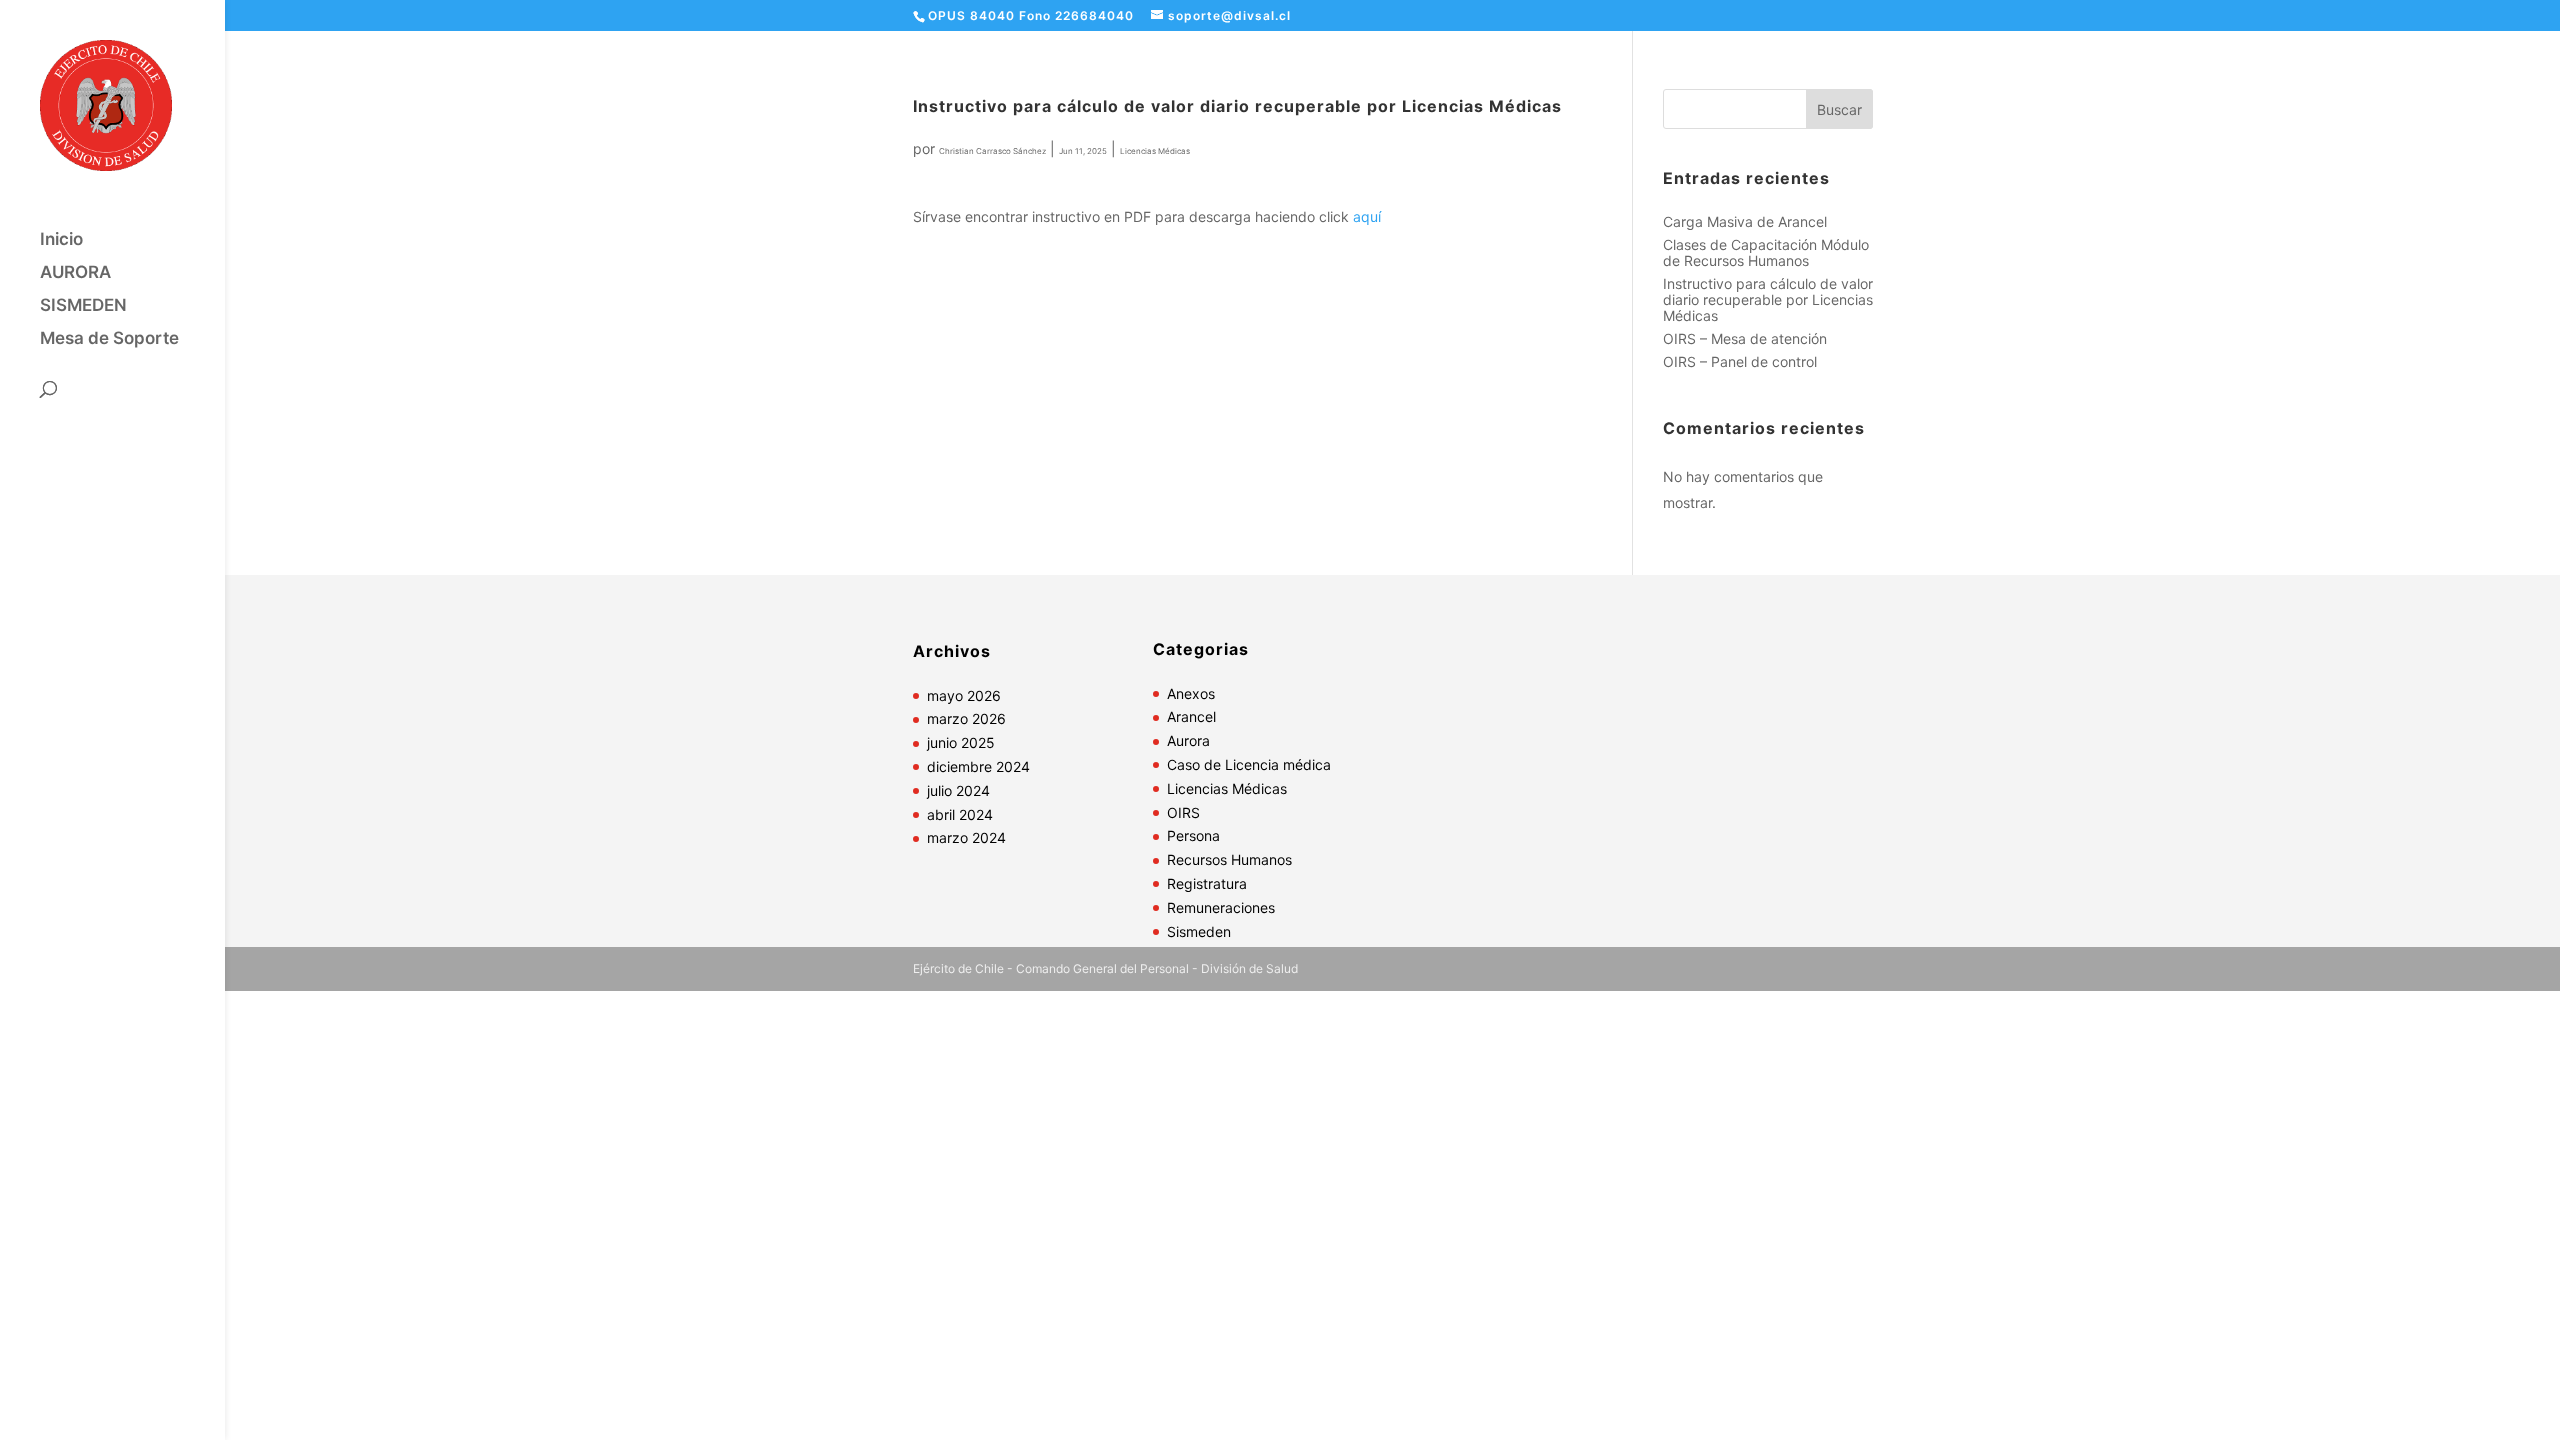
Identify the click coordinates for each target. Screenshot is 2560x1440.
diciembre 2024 (978, 766)
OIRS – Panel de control (1740, 361)
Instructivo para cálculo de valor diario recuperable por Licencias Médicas (1768, 299)
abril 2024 (960, 814)
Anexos (1191, 693)
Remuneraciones (1221, 907)
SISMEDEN (83, 306)
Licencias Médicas (1155, 151)
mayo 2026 (964, 695)
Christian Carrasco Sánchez (992, 151)
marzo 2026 (966, 718)
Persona (1193, 835)
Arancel (1191, 716)
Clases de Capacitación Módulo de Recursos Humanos (1766, 252)
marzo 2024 (966, 837)
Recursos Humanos (1229, 859)
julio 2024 (958, 790)
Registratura (1207, 883)
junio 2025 (961, 742)
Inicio (61, 240)
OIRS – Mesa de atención (1745, 338)
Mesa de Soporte (109, 339)
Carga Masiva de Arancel (1745, 221)
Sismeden (1199, 931)
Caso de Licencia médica (1249, 764)
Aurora (1188, 740)
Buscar (1839, 109)
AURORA (75, 273)
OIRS (1183, 812)
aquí (1367, 216)
